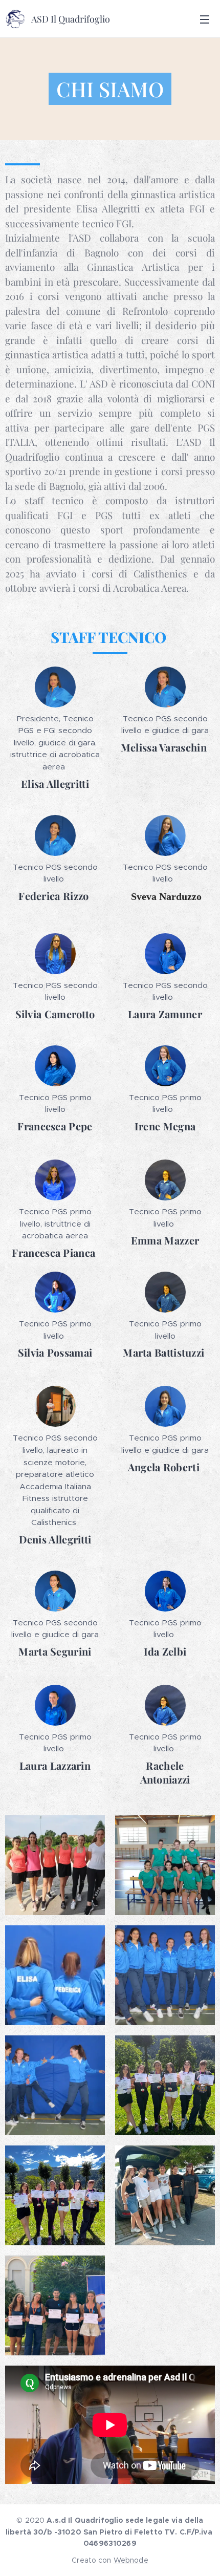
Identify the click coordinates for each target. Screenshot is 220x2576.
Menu (205, 19)
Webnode (131, 2560)
